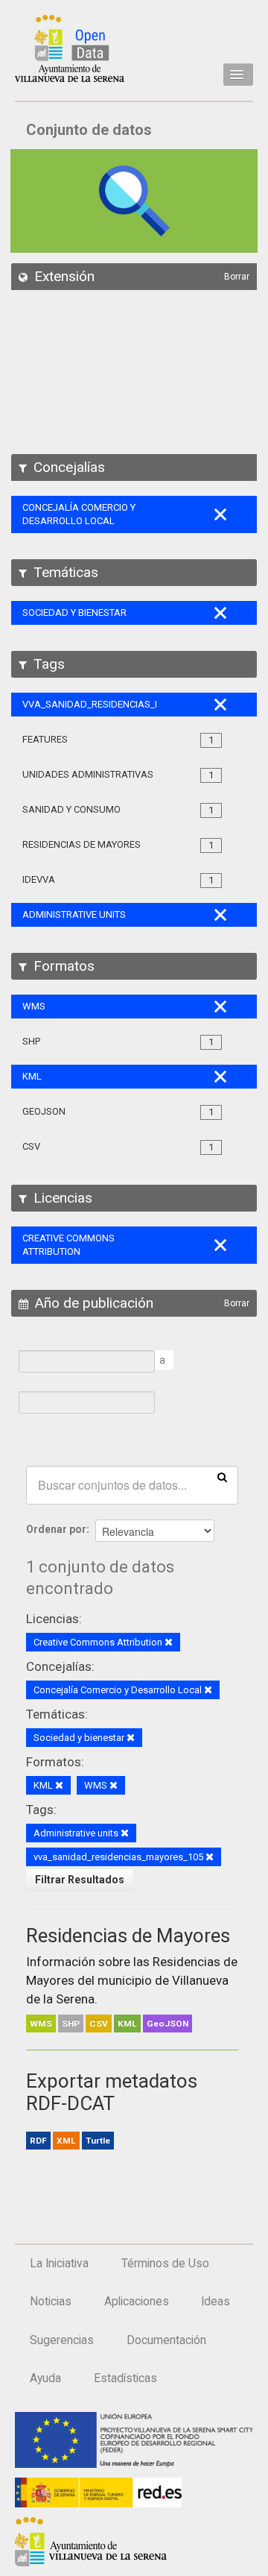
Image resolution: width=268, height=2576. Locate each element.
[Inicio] (70, 48)
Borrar (237, 277)
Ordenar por (56, 1529)
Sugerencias (62, 2340)
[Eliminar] (169, 1643)
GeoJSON (167, 2024)
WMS (41, 2024)
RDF (38, 2141)
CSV (99, 2024)
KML (127, 2024)
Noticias (51, 2302)
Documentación (166, 2340)
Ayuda (45, 2378)
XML (66, 2141)
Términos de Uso (165, 2264)
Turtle (98, 2141)
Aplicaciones (137, 2302)
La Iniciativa (59, 2264)
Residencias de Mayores (128, 1936)
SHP (71, 2024)
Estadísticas (125, 2378)
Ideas (216, 2302)
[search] (222, 1476)
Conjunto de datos (89, 130)
